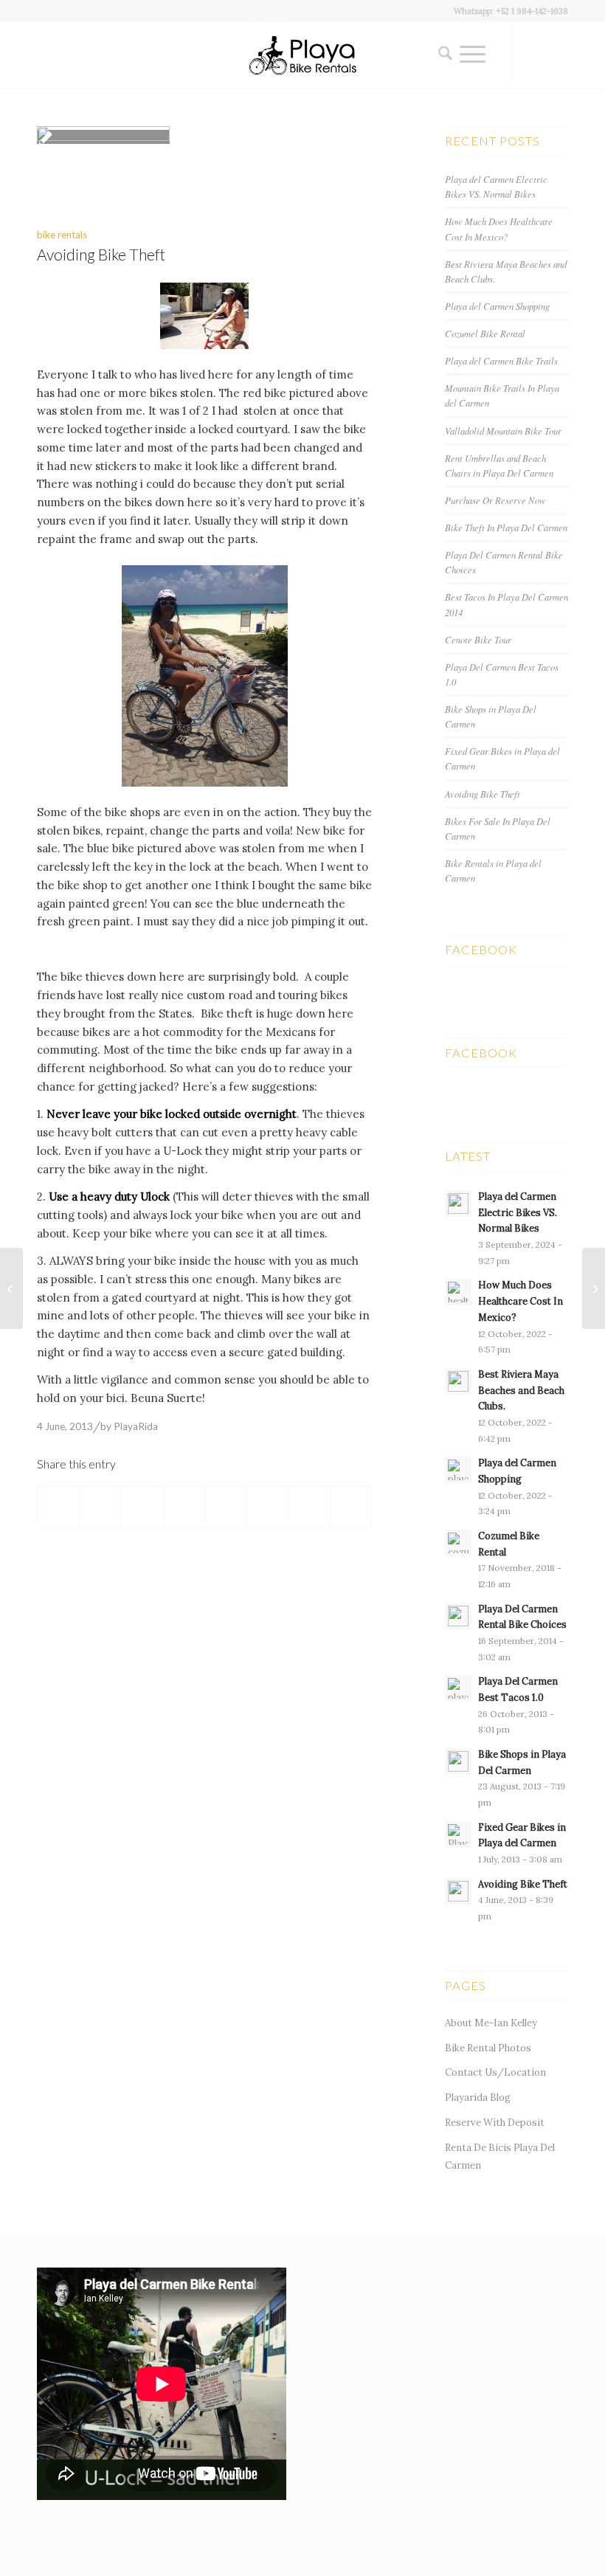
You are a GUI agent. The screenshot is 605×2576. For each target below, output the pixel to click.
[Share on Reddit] (309, 1507)
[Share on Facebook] (59, 1507)
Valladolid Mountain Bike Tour (503, 431)
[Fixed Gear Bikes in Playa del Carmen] (594, 1288)
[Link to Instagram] (535, 55)
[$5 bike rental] (204, 316)
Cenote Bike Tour (478, 639)
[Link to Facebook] (557, 55)
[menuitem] (442, 55)
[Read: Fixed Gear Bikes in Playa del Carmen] (458, 1834)
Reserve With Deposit (495, 2123)
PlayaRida (136, 1426)
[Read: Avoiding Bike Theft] (458, 1891)
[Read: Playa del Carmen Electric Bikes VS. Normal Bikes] (458, 1204)
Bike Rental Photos (488, 2048)
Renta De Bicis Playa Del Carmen (500, 2157)
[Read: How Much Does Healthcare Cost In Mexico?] (458, 1292)
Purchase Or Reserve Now (495, 500)
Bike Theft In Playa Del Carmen (506, 527)
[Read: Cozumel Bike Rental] (458, 1543)
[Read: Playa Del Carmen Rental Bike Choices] (458, 1616)
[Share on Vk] (268, 1507)
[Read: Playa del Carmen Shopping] (458, 1470)
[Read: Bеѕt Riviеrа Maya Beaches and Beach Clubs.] (458, 1381)
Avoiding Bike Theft (483, 794)
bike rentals (62, 235)
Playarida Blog (478, 2097)
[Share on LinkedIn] (184, 1507)
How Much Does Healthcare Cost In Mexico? (521, 1301)
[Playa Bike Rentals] (302, 55)
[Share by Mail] (351, 1507)
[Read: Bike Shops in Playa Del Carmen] (458, 1761)
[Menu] (473, 55)
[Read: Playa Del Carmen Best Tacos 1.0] (458, 1688)
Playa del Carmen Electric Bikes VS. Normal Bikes (518, 1212)
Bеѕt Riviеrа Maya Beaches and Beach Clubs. (521, 1390)
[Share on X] (101, 1507)
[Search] (442, 55)
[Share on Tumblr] (226, 1507)
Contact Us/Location (495, 2072)
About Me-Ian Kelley (491, 2023)
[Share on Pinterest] (142, 1507)
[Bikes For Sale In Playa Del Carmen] (11, 1288)
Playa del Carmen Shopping (497, 306)
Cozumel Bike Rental (485, 333)
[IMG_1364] (103, 137)
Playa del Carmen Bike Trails (501, 360)
